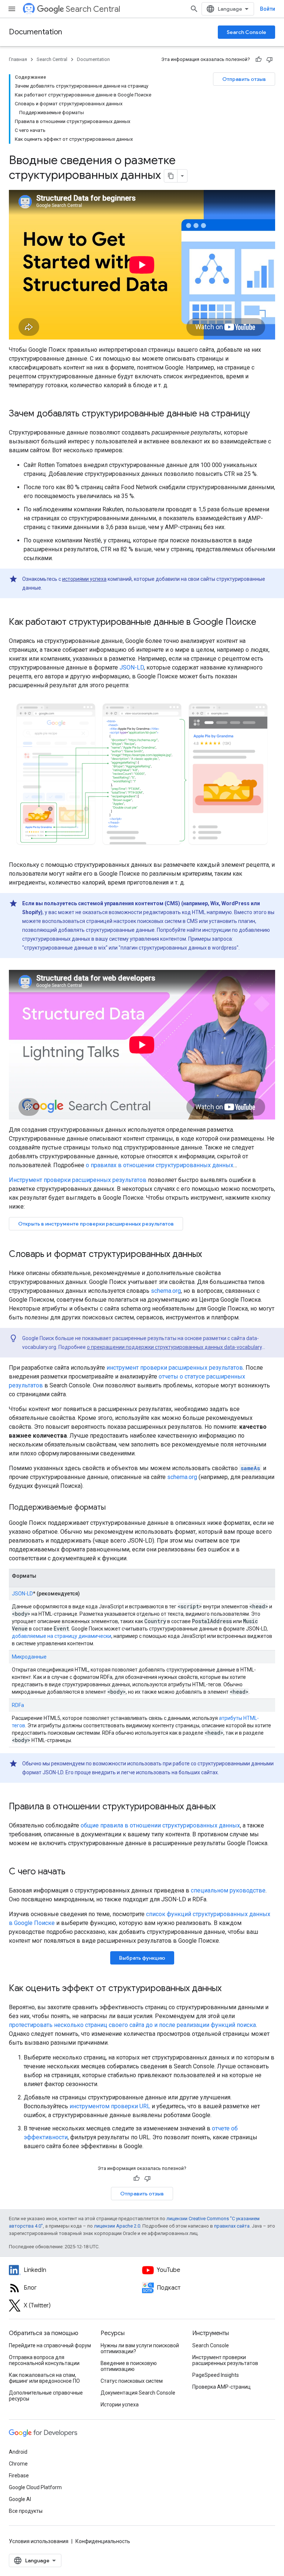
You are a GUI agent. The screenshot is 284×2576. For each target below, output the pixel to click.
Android (18, 2452)
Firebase (19, 2476)
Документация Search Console (138, 2393)
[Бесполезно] (270, 59)
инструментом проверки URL (110, 2106)
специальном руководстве (228, 1890)
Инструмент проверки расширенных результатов (78, 1180)
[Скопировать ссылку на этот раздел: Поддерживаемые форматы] (115, 1508)
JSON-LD (132, 667)
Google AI (20, 2499)
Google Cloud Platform (35, 2487)
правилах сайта (232, 2226)
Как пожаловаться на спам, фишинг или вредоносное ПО (44, 2378)
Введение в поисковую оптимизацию (129, 2366)
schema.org (166, 1291)
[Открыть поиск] (194, 9)
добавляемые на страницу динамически (62, 1636)
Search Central (93, 9)
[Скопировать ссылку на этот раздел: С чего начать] (73, 1872)
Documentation (35, 32)
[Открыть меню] (12, 9)
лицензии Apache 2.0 (117, 2226)
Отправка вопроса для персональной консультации (44, 2360)
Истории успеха (120, 2405)
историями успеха (84, 579)
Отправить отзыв (244, 79)
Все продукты (26, 2511)
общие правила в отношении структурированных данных (160, 1825)
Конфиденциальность (103, 2541)
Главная (18, 59)
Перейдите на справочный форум (50, 2345)
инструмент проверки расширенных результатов (175, 1368)
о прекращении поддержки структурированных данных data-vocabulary (174, 1347)
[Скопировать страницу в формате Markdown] (171, 176)
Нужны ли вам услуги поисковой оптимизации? (140, 2348)
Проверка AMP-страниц (222, 2387)
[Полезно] (258, 59)
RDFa (18, 1705)
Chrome (18, 2464)
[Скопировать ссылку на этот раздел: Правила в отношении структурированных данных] (223, 1807)
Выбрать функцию (142, 1958)
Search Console (246, 32)
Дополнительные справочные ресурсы (46, 2396)
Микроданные (29, 1657)
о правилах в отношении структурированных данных (160, 1165)
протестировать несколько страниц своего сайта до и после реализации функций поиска (132, 2025)
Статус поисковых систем (132, 2381)
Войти (268, 9)
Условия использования (39, 2541)
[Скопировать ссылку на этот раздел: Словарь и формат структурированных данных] (209, 1255)
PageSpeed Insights (216, 2375)
